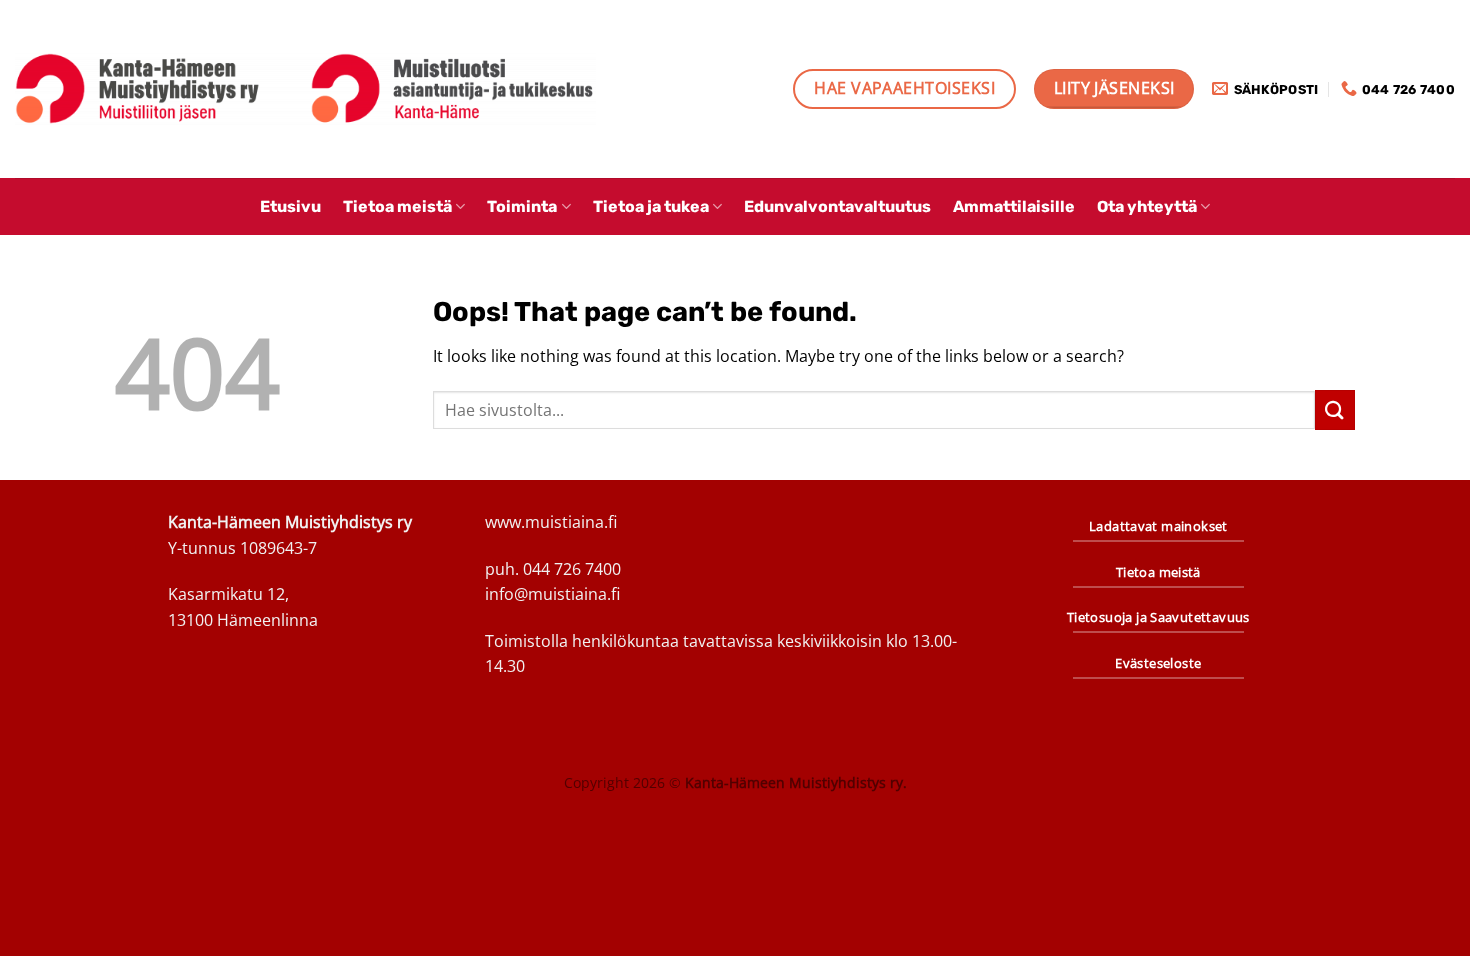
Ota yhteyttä (1147, 206)
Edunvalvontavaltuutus (837, 206)
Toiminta (522, 206)
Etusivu (290, 206)
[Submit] (1335, 409)
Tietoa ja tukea (651, 206)
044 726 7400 (572, 569)
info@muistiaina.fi (552, 594)
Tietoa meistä (397, 206)
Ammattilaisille (1014, 206)
